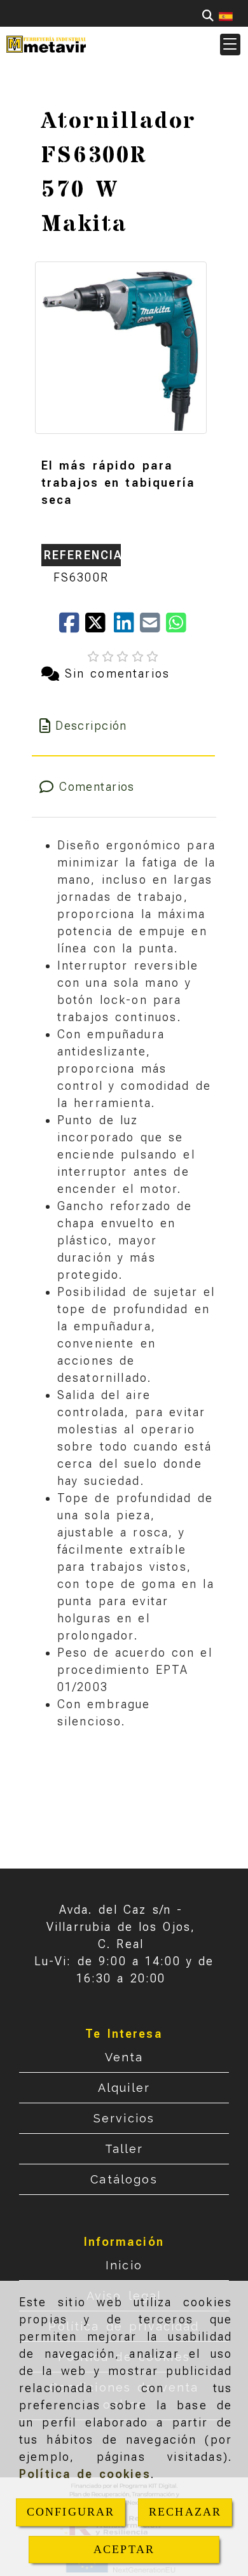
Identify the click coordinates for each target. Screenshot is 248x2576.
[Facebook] (72, 627)
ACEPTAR (124, 2549)
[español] (226, 16)
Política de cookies (85, 2474)
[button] (230, 45)
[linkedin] (127, 627)
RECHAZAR (185, 2512)
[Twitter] (100, 627)
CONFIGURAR (71, 2512)
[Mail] (153, 627)
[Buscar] (208, 16)
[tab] (124, 726)
